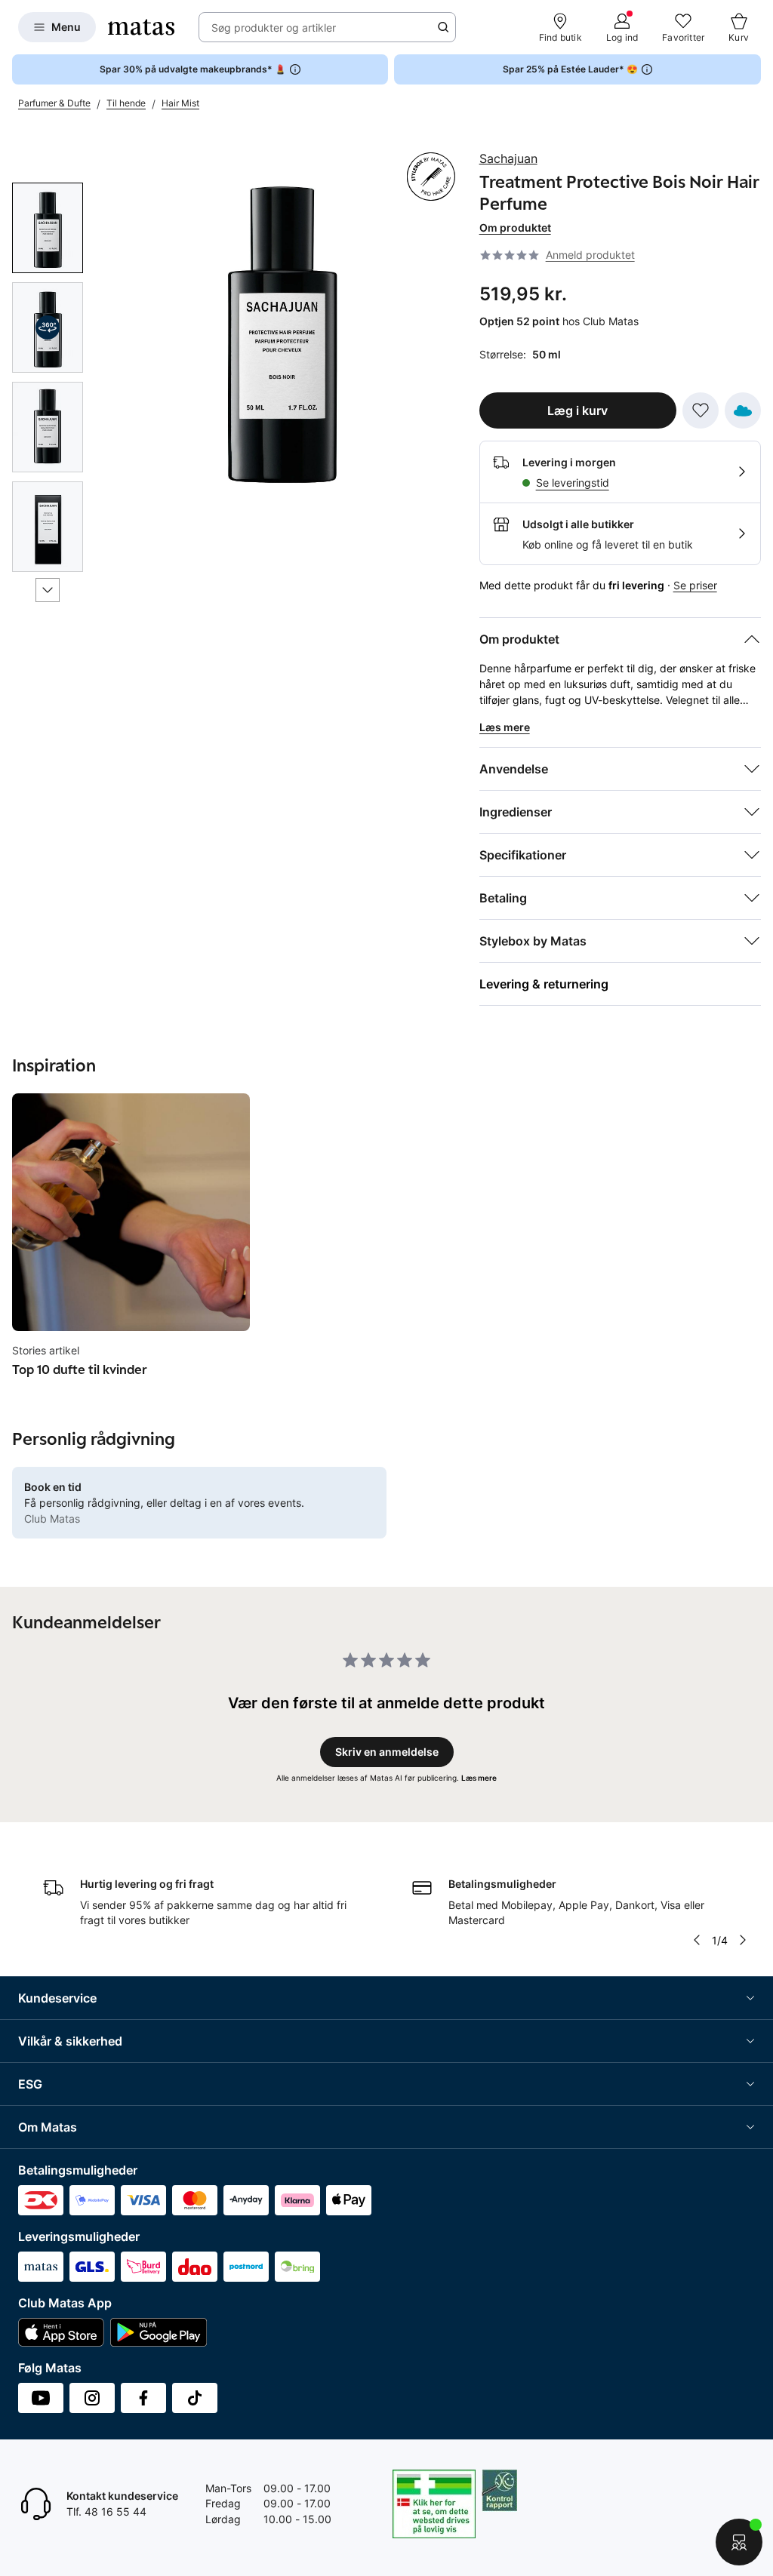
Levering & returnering (544, 984)
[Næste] (48, 590)
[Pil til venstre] (697, 1940)
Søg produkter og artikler (274, 28)
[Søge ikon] (443, 27)
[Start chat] (739, 2542)
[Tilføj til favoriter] (701, 410)
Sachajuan (508, 158)
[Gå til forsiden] (141, 27)
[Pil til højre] (743, 1940)
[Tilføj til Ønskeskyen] (743, 410)
